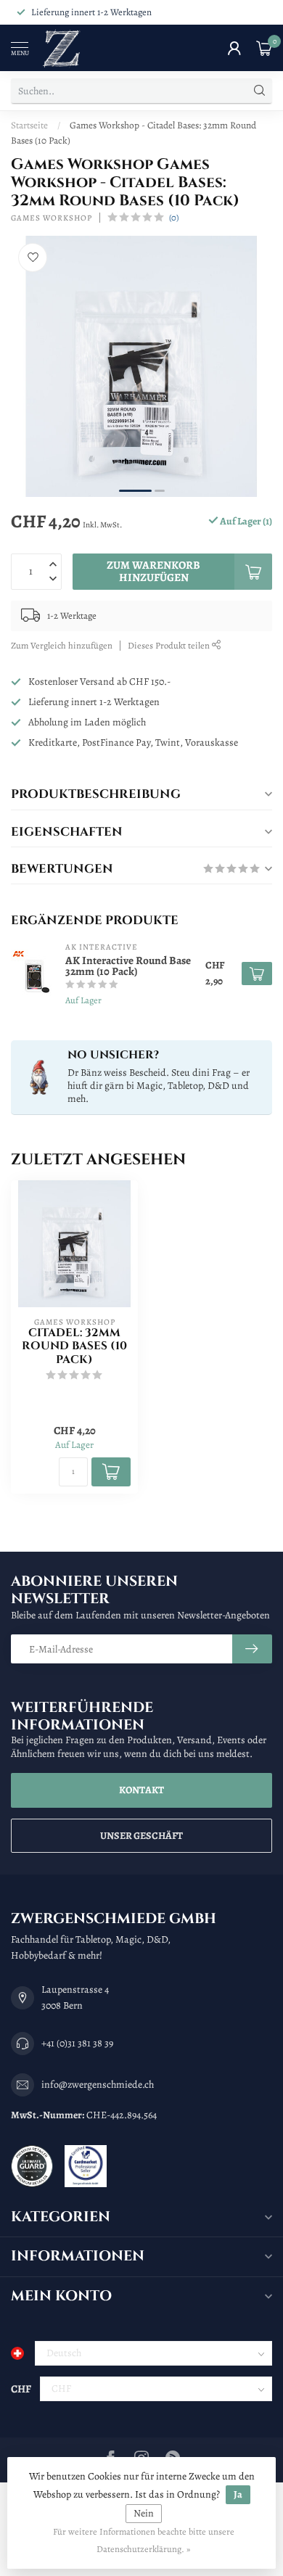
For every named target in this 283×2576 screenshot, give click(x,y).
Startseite (29, 125)
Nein (144, 2513)
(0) (174, 217)
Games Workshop (52, 218)
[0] (264, 48)
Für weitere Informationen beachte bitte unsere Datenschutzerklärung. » (144, 2540)
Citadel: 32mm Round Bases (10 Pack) (74, 1347)
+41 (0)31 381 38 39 (77, 2043)
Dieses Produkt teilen (170, 645)
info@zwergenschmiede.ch (98, 2085)
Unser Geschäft (141, 1836)
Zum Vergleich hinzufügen (62, 645)
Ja (238, 2494)
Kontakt (141, 1790)
